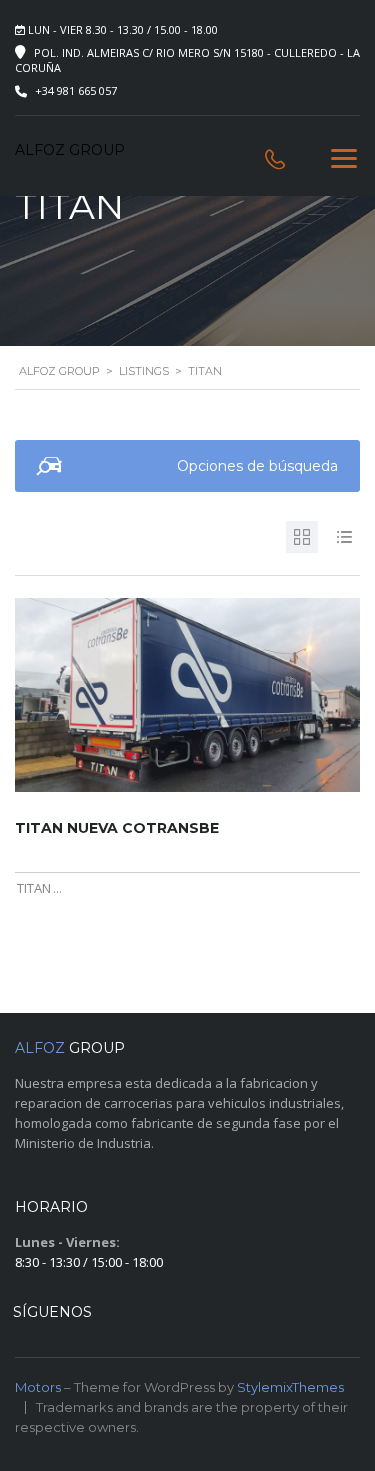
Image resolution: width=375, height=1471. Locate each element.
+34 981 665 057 (76, 90)
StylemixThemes (290, 1387)
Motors (38, 1387)
